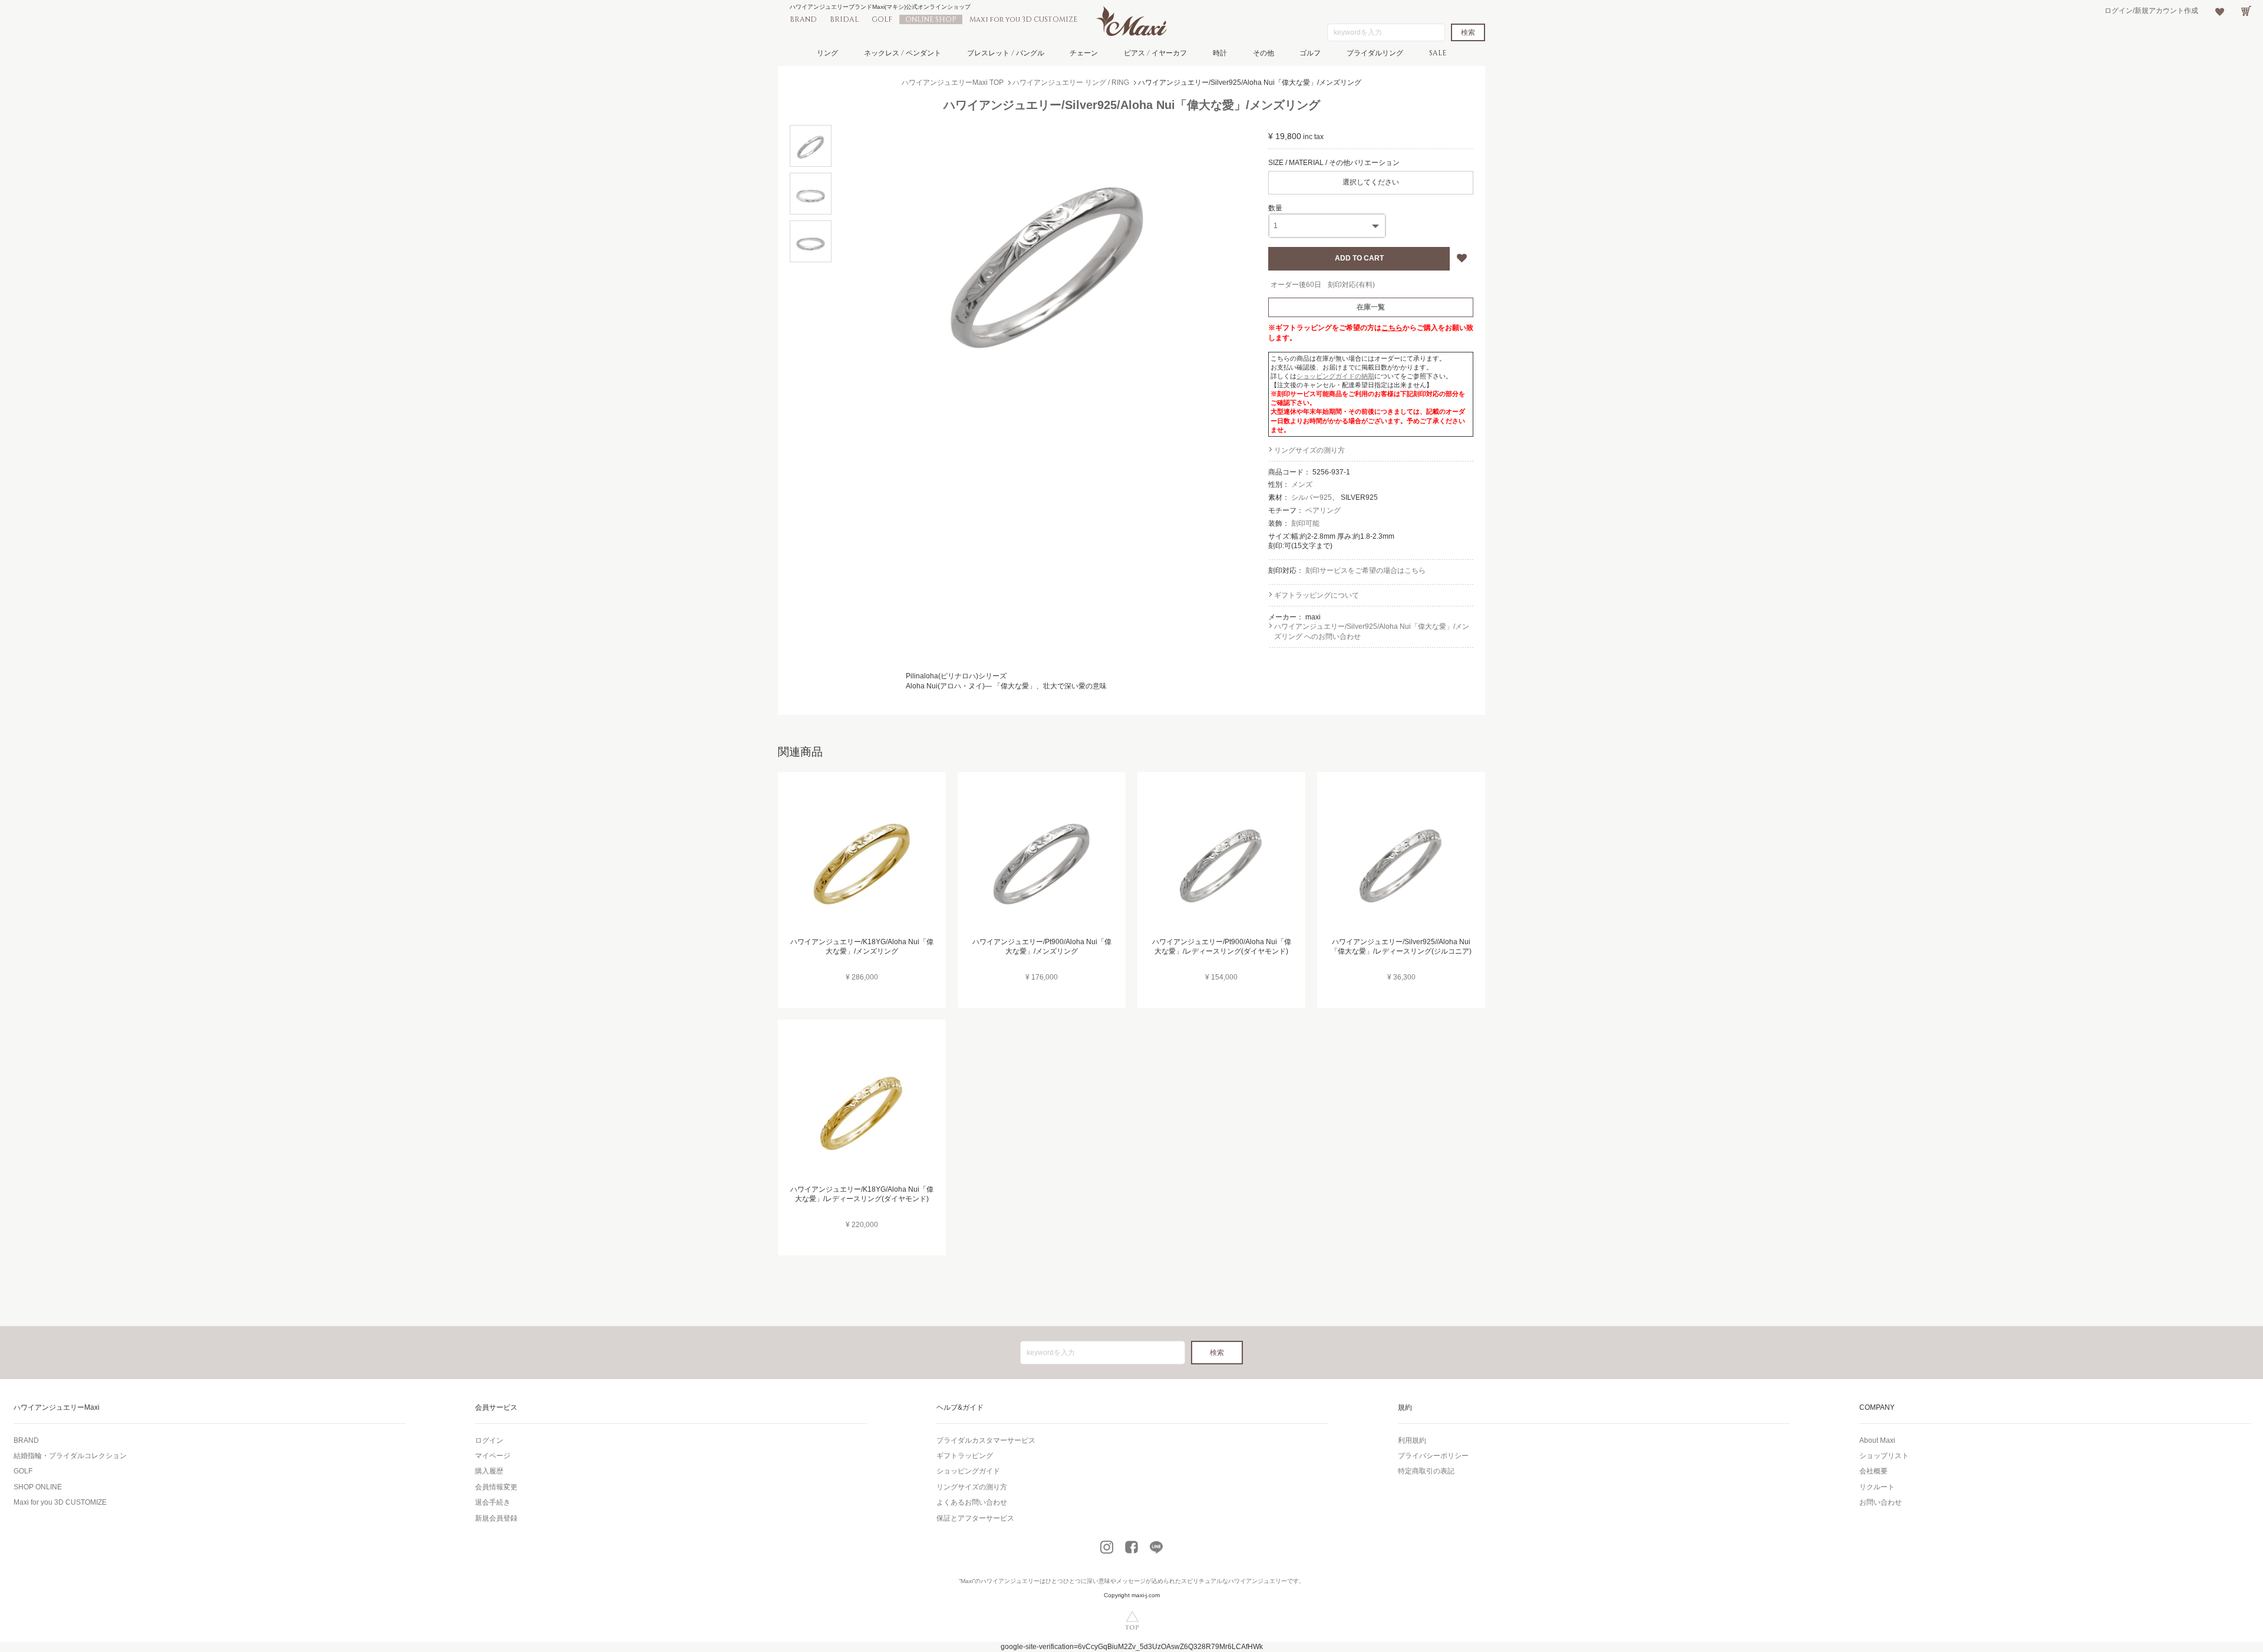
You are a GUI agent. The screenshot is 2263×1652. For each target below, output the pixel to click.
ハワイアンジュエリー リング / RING (1071, 83)
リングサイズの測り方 (1309, 450)
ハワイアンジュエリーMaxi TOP (953, 83)
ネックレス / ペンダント (903, 53)
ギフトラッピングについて (1317, 595)
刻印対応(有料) (1351, 285)
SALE (1438, 53)
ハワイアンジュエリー (1010, 1581)
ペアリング (1323, 510)
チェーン (1084, 53)
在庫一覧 (1371, 307)
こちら (1392, 328)
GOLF (882, 19)
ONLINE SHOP (931, 19)
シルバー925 (1312, 497)
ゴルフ (1310, 53)
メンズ (1302, 484)
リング (827, 53)
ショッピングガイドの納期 (1335, 376)
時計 (1220, 53)
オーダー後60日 (1296, 285)
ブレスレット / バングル (1006, 53)
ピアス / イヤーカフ (1155, 53)
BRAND (803, 19)
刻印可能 (1305, 523)
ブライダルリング (1375, 53)
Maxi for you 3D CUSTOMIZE (1023, 19)
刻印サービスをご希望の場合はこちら (1365, 571)
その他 (1264, 53)
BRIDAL (844, 19)
